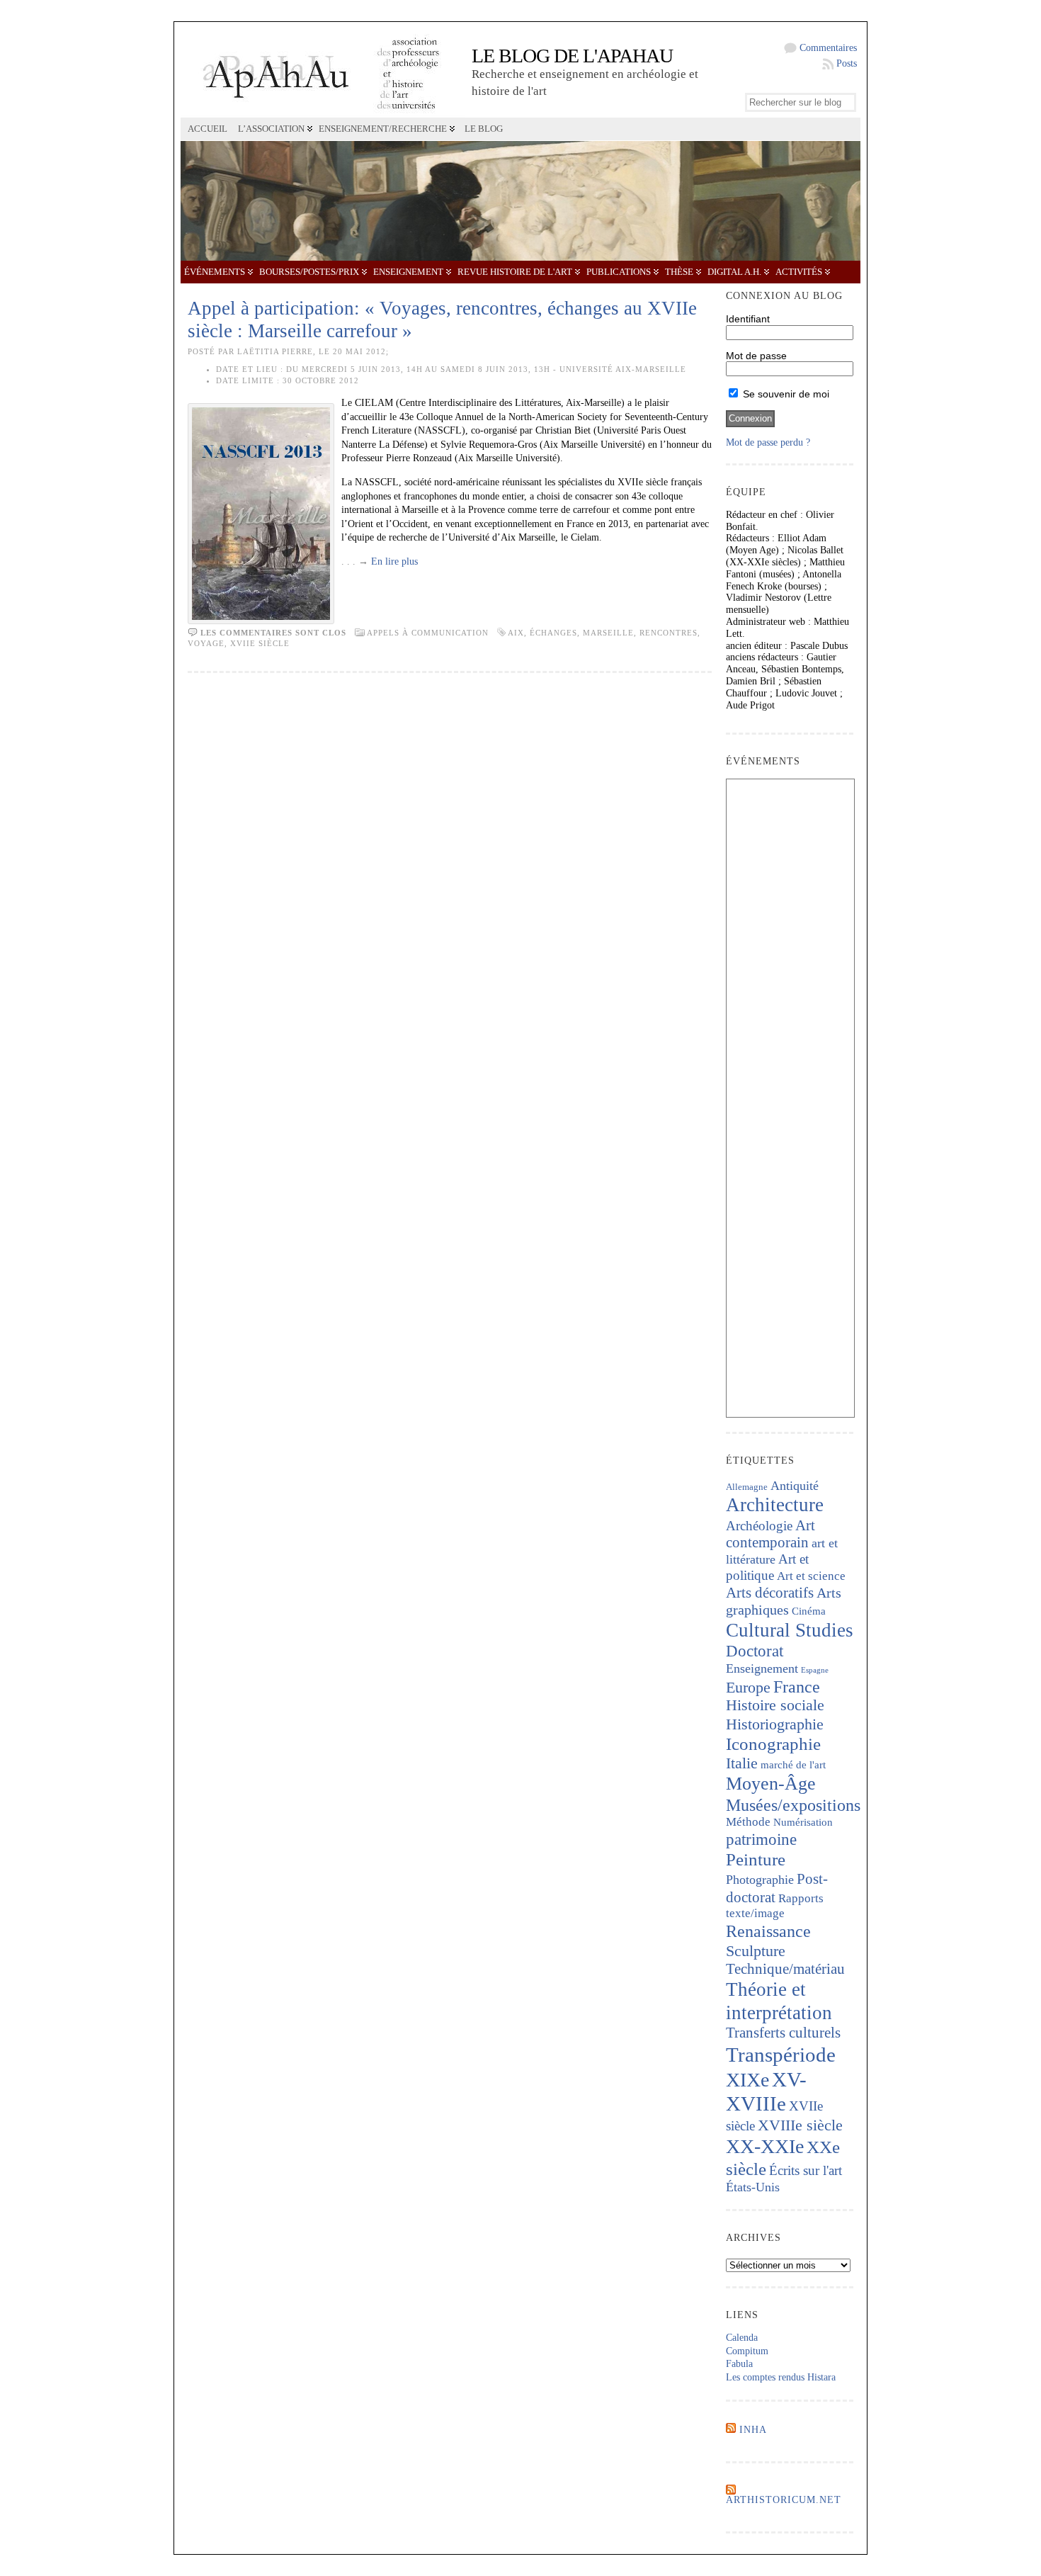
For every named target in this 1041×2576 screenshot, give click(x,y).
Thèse (679, 272)
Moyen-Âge (771, 1784)
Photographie (760, 1880)
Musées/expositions (793, 1805)
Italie (742, 1763)
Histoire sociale (775, 1705)
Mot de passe (756, 356)
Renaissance (768, 1931)
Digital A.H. (734, 272)
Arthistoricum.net (784, 2500)
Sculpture (756, 1951)
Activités (799, 272)
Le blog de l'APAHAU (572, 56)
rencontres (669, 633)
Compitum (747, 2351)
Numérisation (803, 1822)
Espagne (815, 1670)
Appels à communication (428, 633)
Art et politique (767, 1567)
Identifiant (748, 319)
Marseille (608, 633)
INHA (753, 2430)
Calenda (742, 2338)
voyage (206, 643)
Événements (215, 272)
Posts (847, 63)
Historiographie (775, 1724)
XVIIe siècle (260, 643)
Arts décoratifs (770, 1593)
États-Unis (753, 2187)
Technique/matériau (785, 1969)
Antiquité (795, 1486)
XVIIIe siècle (800, 2125)
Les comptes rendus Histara (781, 2377)
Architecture (775, 1505)
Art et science (811, 1576)
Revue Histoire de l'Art (515, 272)
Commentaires (828, 48)
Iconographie (773, 1744)
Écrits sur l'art (806, 2170)
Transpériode (781, 2055)
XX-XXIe (765, 2146)
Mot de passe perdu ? (768, 442)
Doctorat (755, 1651)
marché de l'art (793, 1765)
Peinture (756, 1859)
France (797, 1687)
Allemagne (747, 1487)
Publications (619, 272)
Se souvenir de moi (785, 394)
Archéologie (759, 1526)
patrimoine (761, 1840)
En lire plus (394, 561)
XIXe (747, 2080)
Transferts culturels (783, 2033)
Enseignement (408, 272)
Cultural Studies (790, 1630)
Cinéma (809, 1611)
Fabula (739, 2364)
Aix (516, 633)
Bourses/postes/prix (309, 272)
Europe (748, 1687)
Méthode (748, 1822)
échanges (553, 633)
